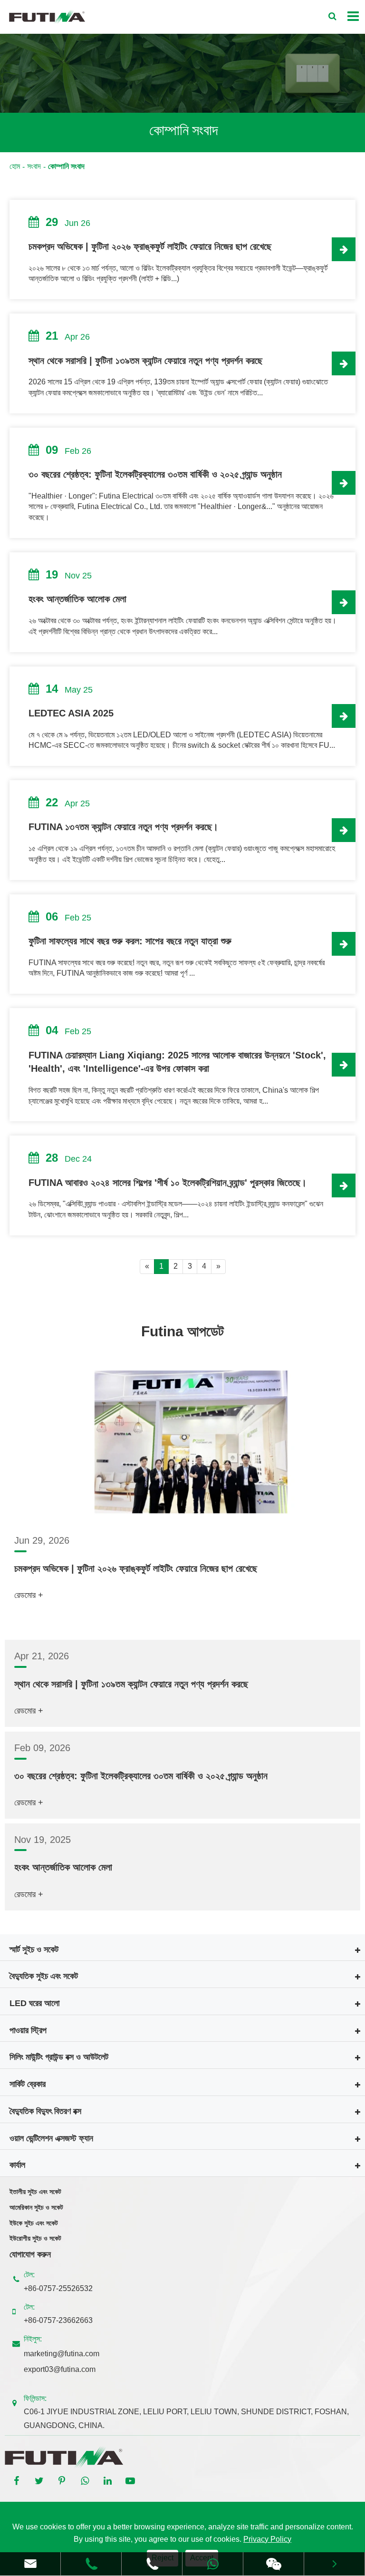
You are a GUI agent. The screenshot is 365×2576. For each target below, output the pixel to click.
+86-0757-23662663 (58, 2320)
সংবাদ (34, 166)
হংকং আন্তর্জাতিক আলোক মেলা (77, 599)
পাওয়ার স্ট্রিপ (28, 2030)
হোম (15, 166)
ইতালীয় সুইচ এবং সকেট (35, 2192)
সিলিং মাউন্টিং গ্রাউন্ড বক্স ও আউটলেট (59, 2057)
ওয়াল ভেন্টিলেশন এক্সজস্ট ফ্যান (51, 2138)
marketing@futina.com (62, 2354)
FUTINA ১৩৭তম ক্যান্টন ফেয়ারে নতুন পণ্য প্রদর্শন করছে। (123, 827)
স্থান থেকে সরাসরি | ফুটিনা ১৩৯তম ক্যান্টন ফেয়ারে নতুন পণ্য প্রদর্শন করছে (145, 361)
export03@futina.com (60, 2369)
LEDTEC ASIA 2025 (71, 713)
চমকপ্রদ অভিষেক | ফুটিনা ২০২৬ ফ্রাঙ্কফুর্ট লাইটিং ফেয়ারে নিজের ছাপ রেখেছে (150, 246)
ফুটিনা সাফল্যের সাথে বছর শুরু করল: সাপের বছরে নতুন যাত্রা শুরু (130, 941)
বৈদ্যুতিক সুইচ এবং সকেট (44, 1976)
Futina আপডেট (182, 1331)
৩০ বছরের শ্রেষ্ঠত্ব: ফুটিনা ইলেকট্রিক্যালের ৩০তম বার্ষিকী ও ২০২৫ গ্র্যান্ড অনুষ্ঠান (155, 474)
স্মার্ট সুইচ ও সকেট (34, 1949)
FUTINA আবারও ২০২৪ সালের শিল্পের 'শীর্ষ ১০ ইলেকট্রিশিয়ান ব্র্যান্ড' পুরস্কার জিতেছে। (168, 1183)
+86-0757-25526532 (58, 2288)
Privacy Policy (267, 2539)
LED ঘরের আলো (34, 2003)
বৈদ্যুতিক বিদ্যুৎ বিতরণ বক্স (45, 2111)
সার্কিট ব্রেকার (28, 2084)
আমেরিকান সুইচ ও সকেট (36, 2207)
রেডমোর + (29, 1595)
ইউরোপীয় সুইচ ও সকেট (35, 2238)
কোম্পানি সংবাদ (66, 166)
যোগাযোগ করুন (30, 2254)
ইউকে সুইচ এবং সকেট (34, 2223)
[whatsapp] (213, 2564)
